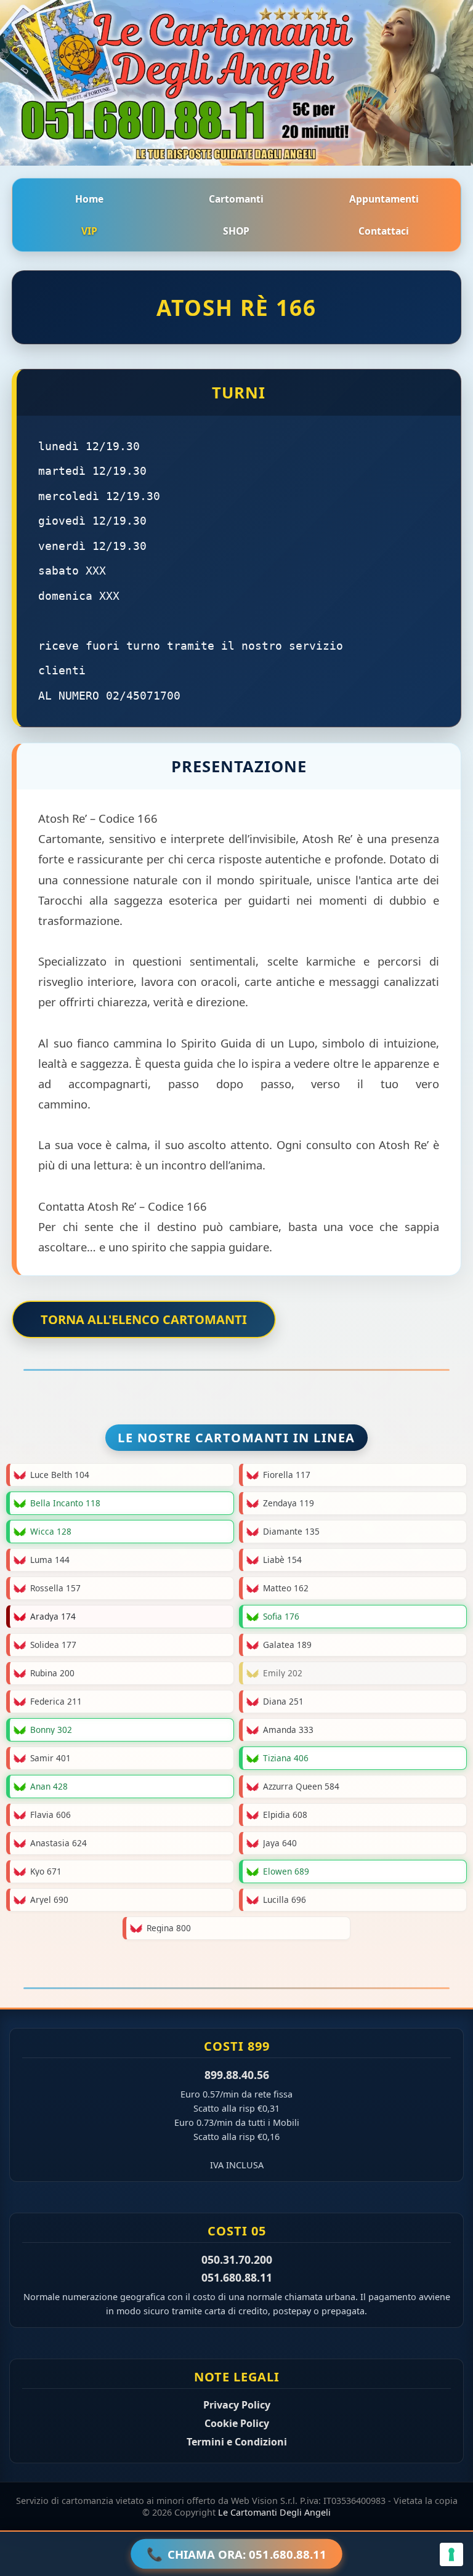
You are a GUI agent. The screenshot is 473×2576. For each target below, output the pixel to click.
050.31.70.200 (237, 2259)
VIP (89, 231)
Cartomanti (236, 199)
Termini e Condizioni (237, 2442)
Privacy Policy (237, 2405)
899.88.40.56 (237, 2075)
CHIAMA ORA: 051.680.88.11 (237, 2554)
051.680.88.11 (237, 2277)
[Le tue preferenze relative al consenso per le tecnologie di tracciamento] (451, 2554)
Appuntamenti (384, 199)
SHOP (236, 231)
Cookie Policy (237, 2423)
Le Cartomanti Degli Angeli (274, 2512)
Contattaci (384, 231)
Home (89, 199)
